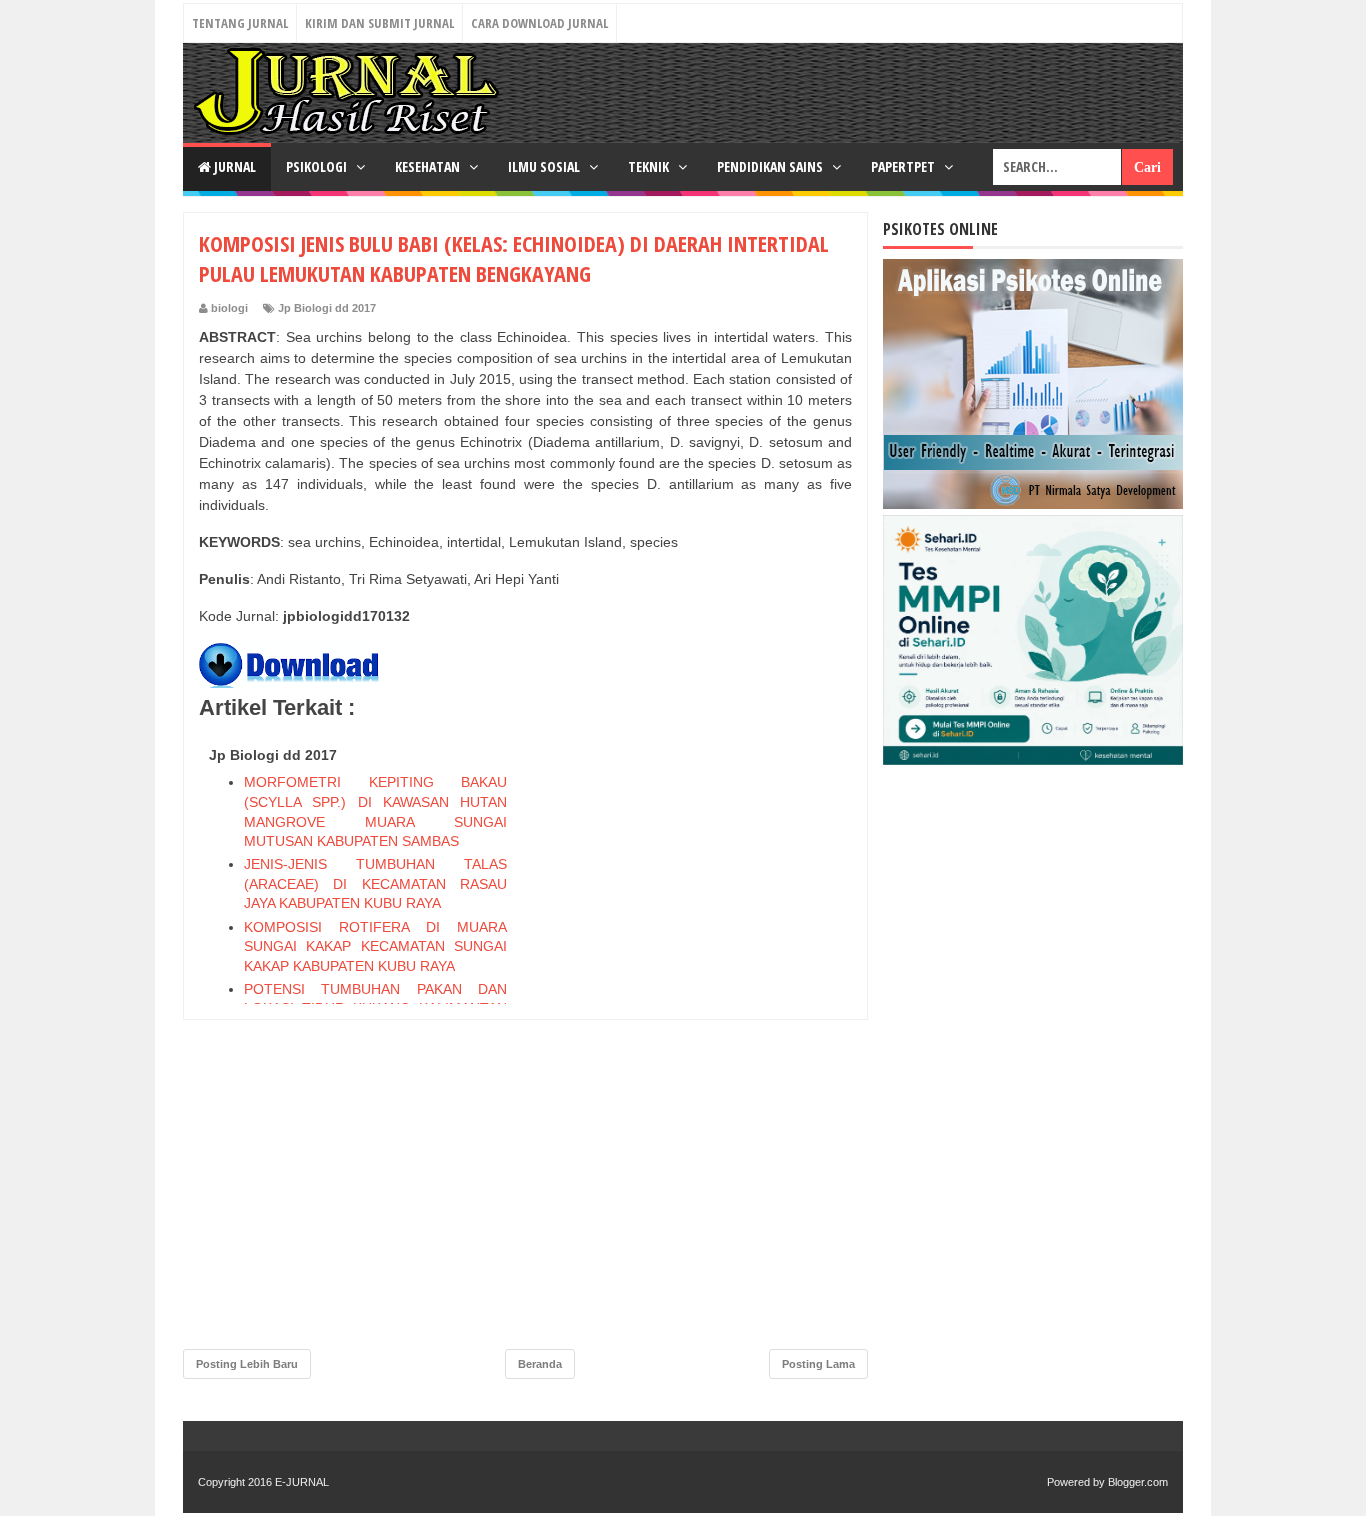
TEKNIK (650, 166)
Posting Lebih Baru (247, 1364)
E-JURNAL (302, 1482)
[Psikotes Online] (1033, 504)
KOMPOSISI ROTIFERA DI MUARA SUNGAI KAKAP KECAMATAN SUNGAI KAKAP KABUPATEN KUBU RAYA (375, 946)
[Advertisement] (702, 1039)
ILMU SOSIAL (545, 166)
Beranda (540, 1364)
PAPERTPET (904, 166)
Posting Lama (818, 1364)
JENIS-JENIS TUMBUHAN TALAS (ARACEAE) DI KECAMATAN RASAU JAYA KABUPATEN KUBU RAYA (375, 883)
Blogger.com (1138, 1482)
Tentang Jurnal (240, 23)
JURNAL (233, 166)
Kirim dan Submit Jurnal (379, 23)
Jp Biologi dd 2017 (327, 308)
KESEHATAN (429, 166)
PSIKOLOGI (318, 166)
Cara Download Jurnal (539, 23)
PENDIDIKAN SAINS (771, 166)
